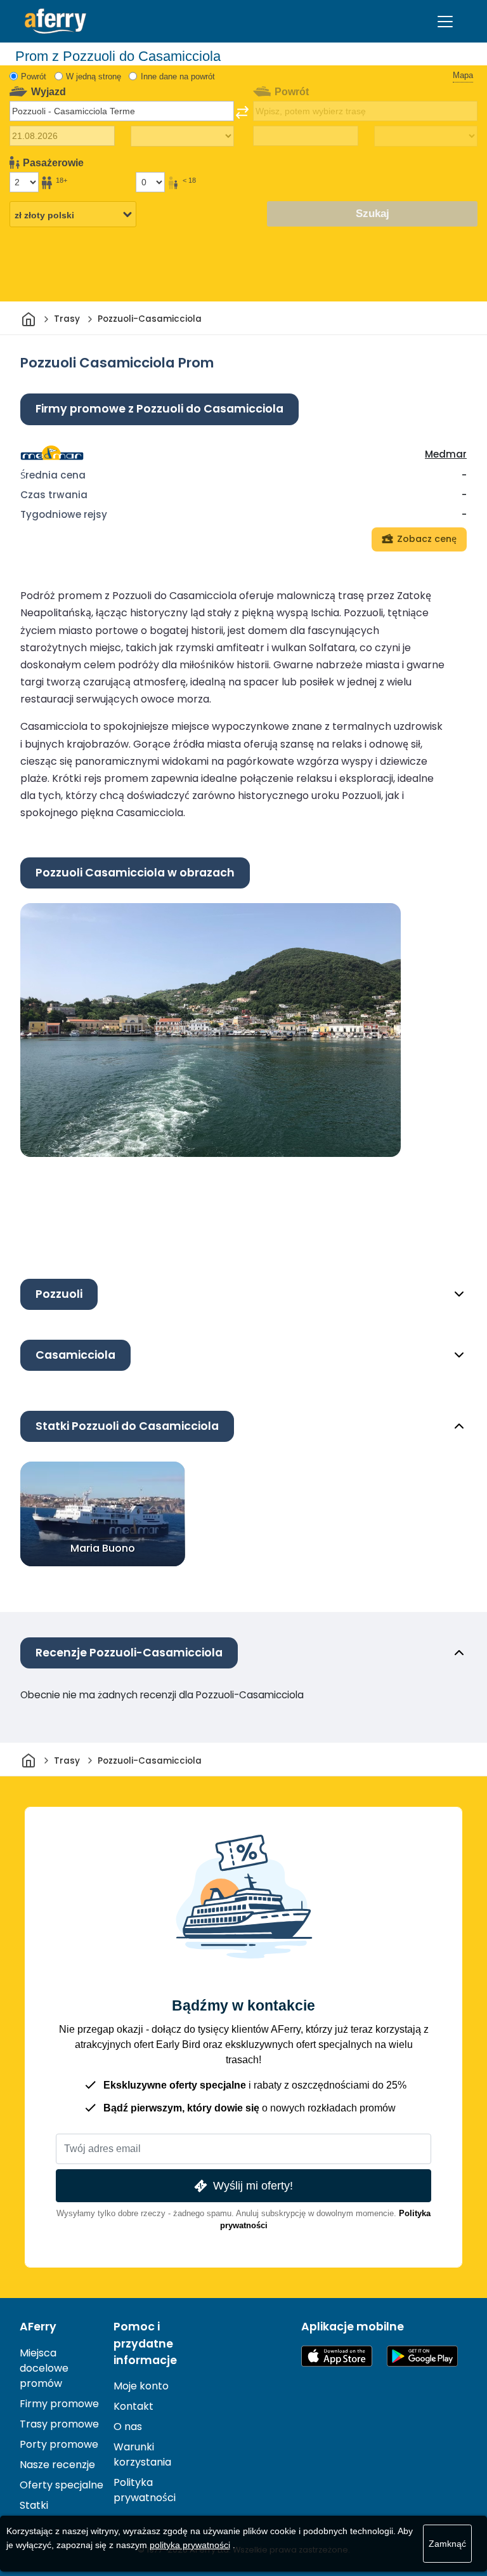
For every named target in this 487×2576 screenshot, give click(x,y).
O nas (128, 2427)
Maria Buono (103, 1548)
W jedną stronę (94, 76)
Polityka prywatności (145, 2490)
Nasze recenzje (57, 2465)
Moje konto (141, 2386)
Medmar (446, 454)
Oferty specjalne (62, 2485)
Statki (34, 2505)
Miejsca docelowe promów (44, 2368)
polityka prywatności (190, 2545)
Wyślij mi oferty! (253, 2185)
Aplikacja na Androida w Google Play (422, 2356)
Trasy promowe (59, 2424)
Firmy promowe (59, 2404)
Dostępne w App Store (337, 2356)
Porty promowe (59, 2444)
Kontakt (133, 2406)
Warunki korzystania (142, 2454)
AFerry (38, 2327)
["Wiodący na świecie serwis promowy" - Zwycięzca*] (55, 21)
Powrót (34, 76)
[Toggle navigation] (445, 22)
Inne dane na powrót (178, 76)
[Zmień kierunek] (242, 112)
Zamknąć (447, 2544)
